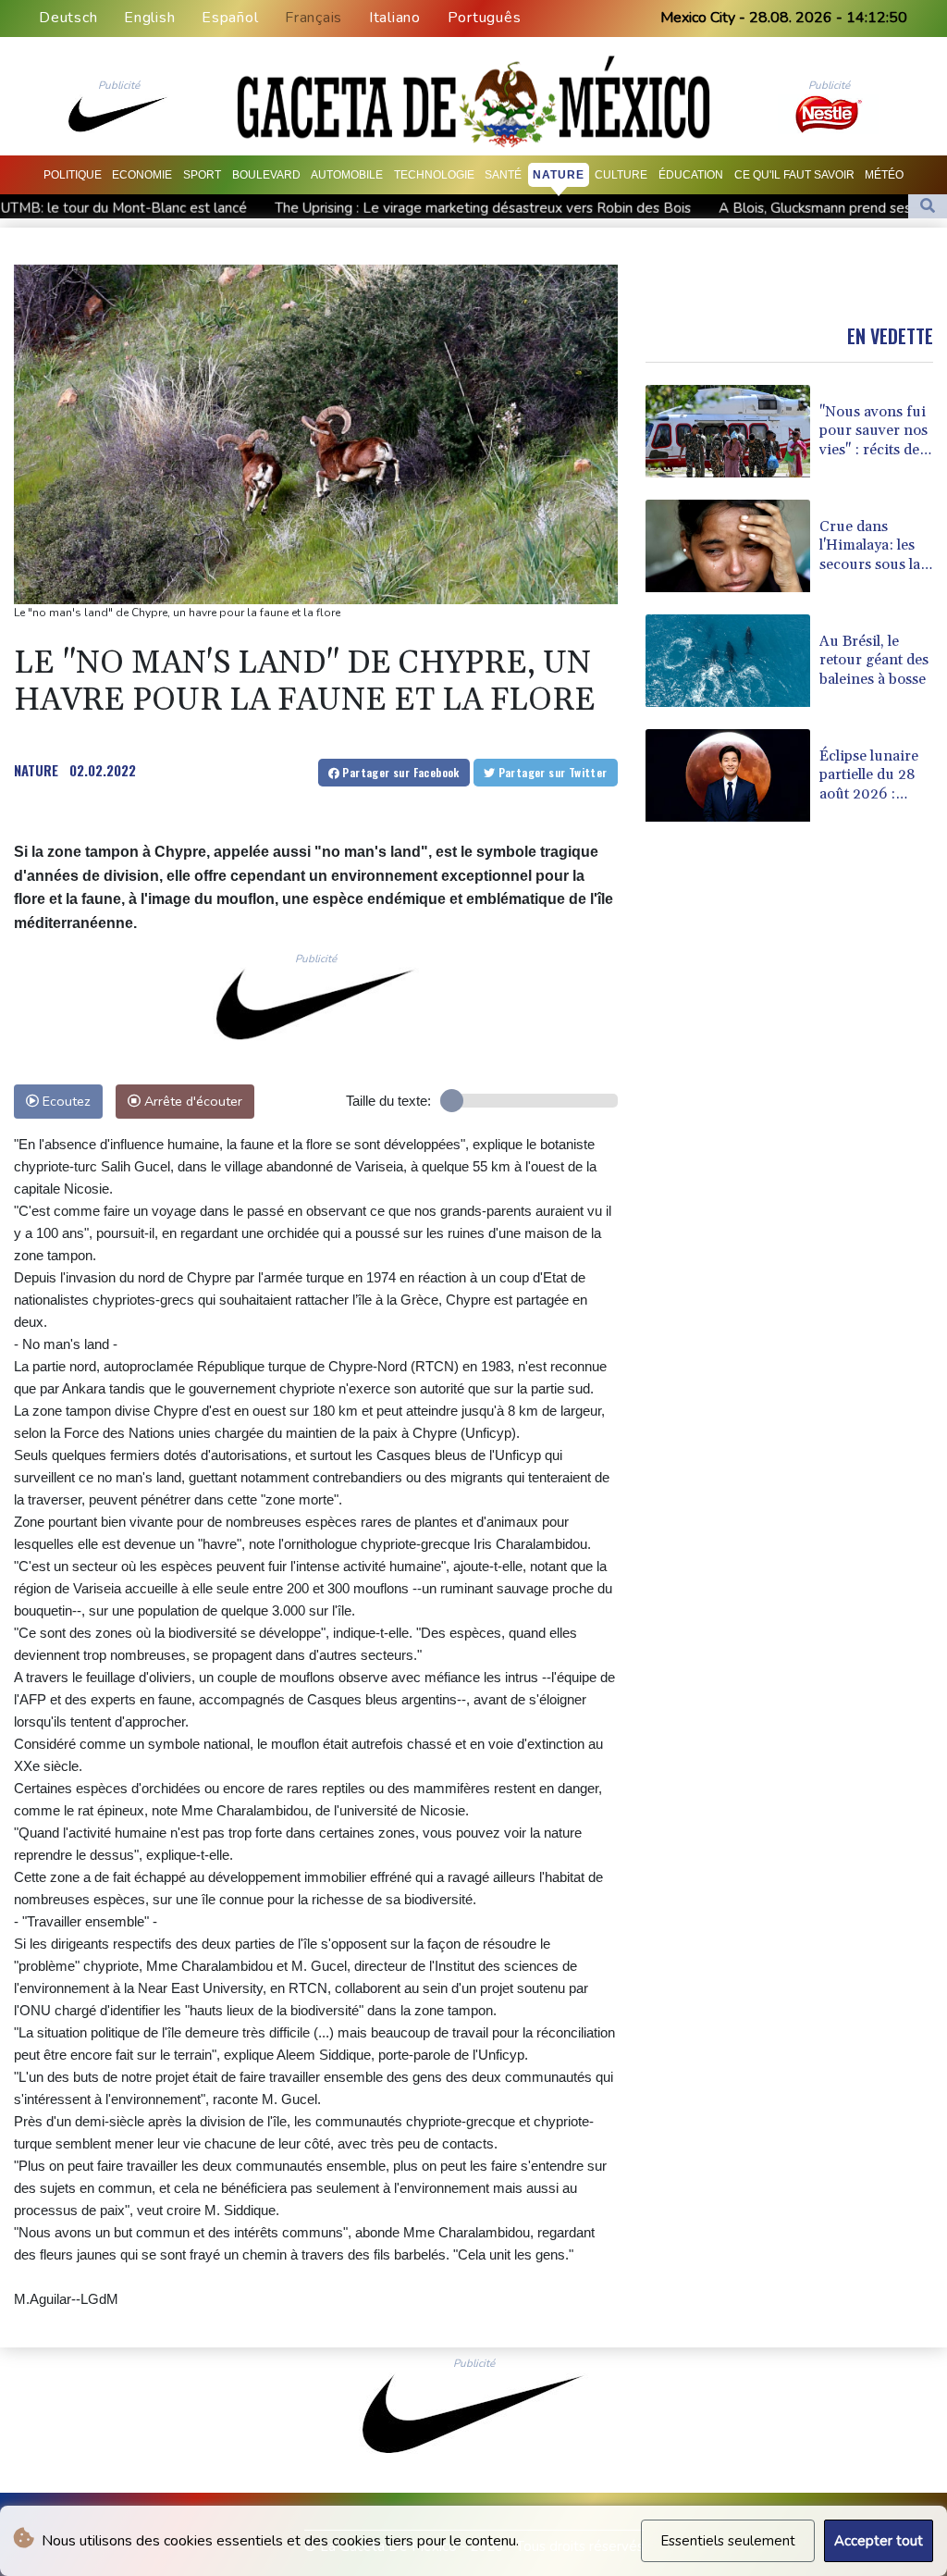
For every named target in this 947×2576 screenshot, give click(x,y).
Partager (400, 772)
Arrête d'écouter (191, 1101)
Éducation (691, 175)
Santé (503, 175)
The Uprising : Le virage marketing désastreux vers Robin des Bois (357, 208)
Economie (142, 175)
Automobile (347, 175)
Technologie (434, 175)
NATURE (36, 770)
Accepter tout (879, 2541)
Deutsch (68, 18)
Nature (559, 175)
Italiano (395, 18)
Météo (884, 175)
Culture (621, 175)
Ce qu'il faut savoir (794, 175)
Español (230, 18)
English (149, 18)
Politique (73, 175)
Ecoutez (65, 1101)
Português (485, 18)
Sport (202, 175)
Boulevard (266, 175)
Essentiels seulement (728, 2541)
